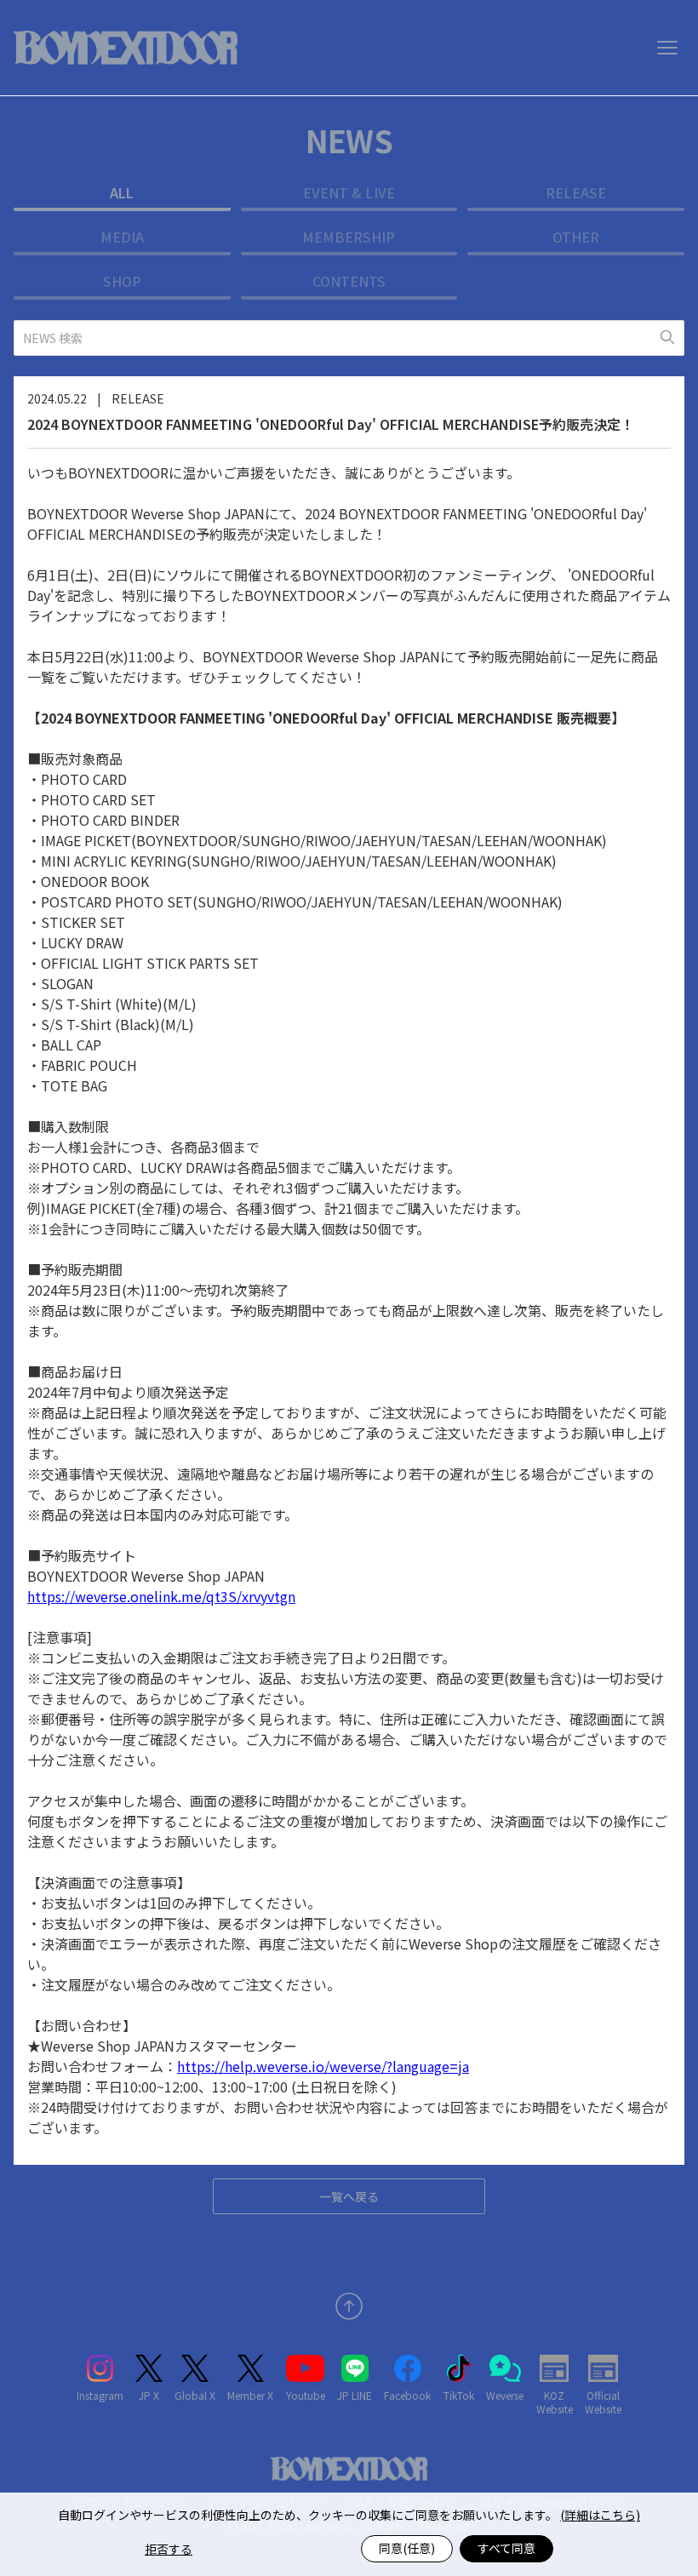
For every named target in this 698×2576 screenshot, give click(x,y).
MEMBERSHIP (349, 237)
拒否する (169, 2549)
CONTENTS (349, 281)
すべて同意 (506, 2548)
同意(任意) (407, 2548)
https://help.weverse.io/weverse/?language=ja (323, 2066)
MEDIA (122, 237)
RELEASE (576, 192)
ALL (122, 192)
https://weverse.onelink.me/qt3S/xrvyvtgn (161, 1596)
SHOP (122, 281)
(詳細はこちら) (600, 2515)
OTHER (576, 237)
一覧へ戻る (349, 2196)
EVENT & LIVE (349, 192)
